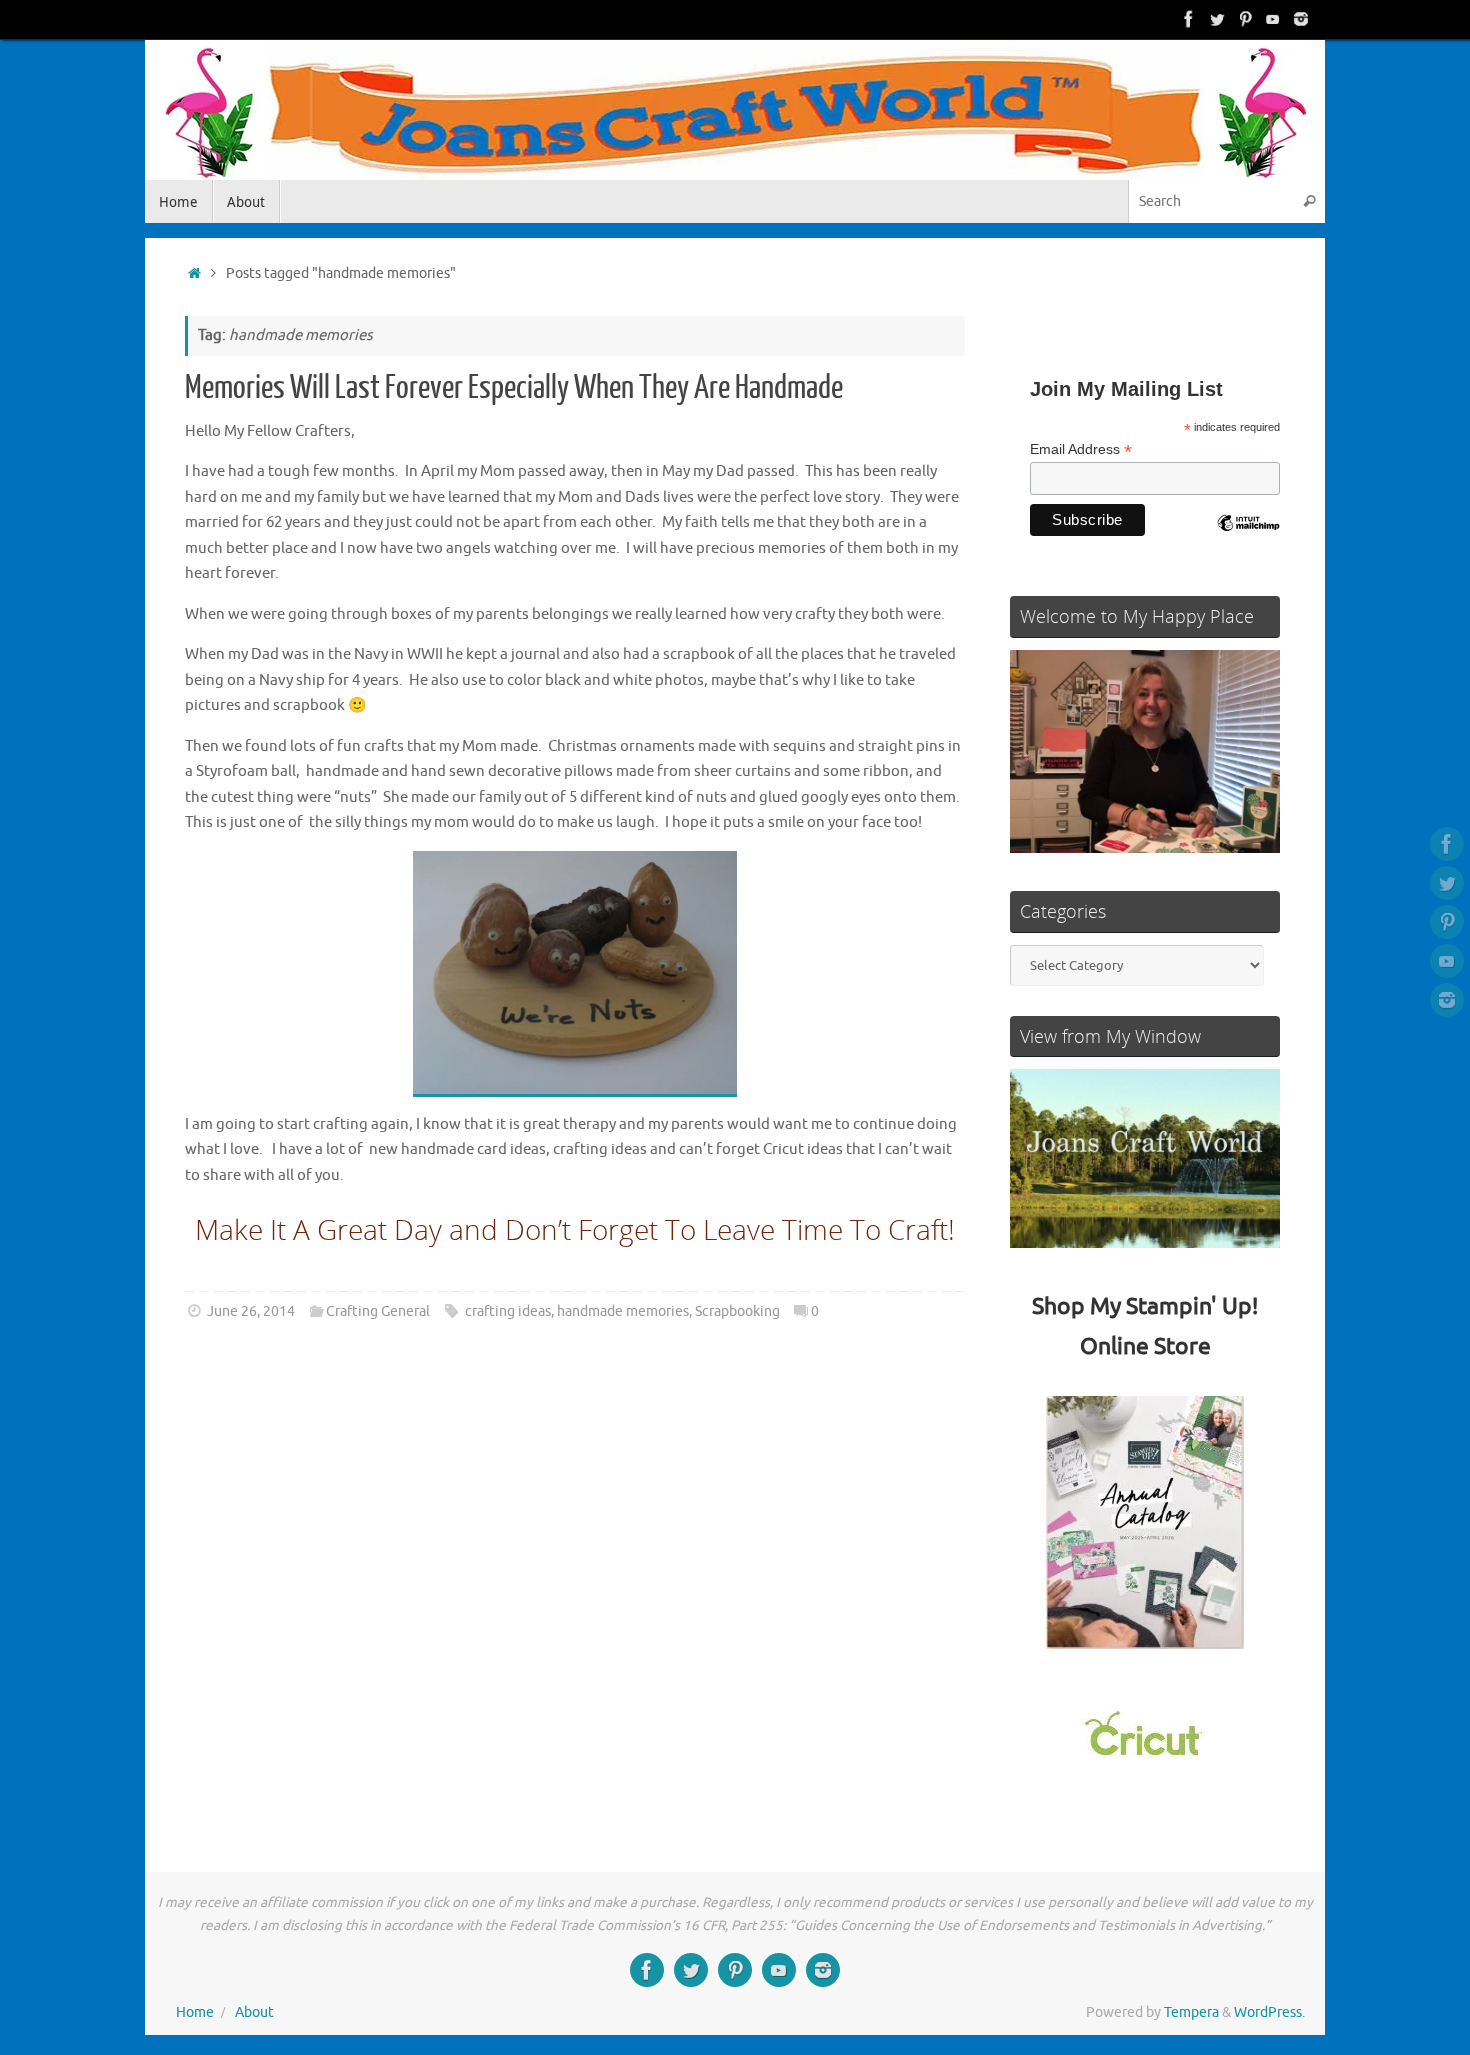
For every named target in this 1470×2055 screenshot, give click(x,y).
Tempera (1191, 2012)
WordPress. (1269, 2012)
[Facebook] (1189, 19)
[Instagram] (1301, 19)
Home (195, 2012)
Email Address (1081, 449)
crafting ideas (508, 1311)
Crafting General (378, 1311)
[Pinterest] (1245, 19)
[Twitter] (1217, 19)
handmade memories (623, 1311)
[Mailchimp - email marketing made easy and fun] (1248, 538)
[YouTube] (1273, 19)
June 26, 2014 (251, 1311)
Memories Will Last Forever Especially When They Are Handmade (514, 388)
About (254, 2012)
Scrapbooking (737, 1311)
